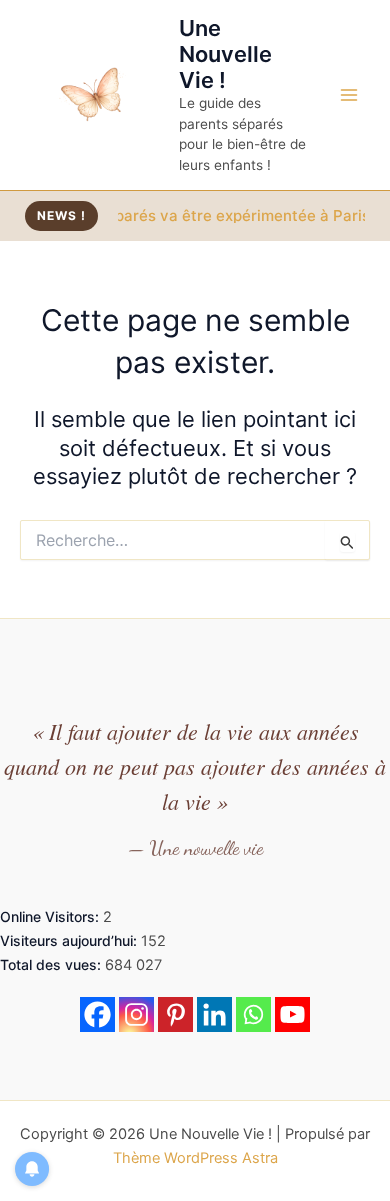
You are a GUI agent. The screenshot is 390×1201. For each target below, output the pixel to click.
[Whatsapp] (253, 1014)
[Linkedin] (214, 1014)
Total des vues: (52, 964)
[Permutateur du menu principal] (349, 95)
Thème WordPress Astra (195, 1158)
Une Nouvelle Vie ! (225, 54)
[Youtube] (292, 1014)
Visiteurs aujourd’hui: (70, 940)
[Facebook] (97, 1014)
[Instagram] (136, 1014)
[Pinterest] (175, 1014)
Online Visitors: (51, 916)
